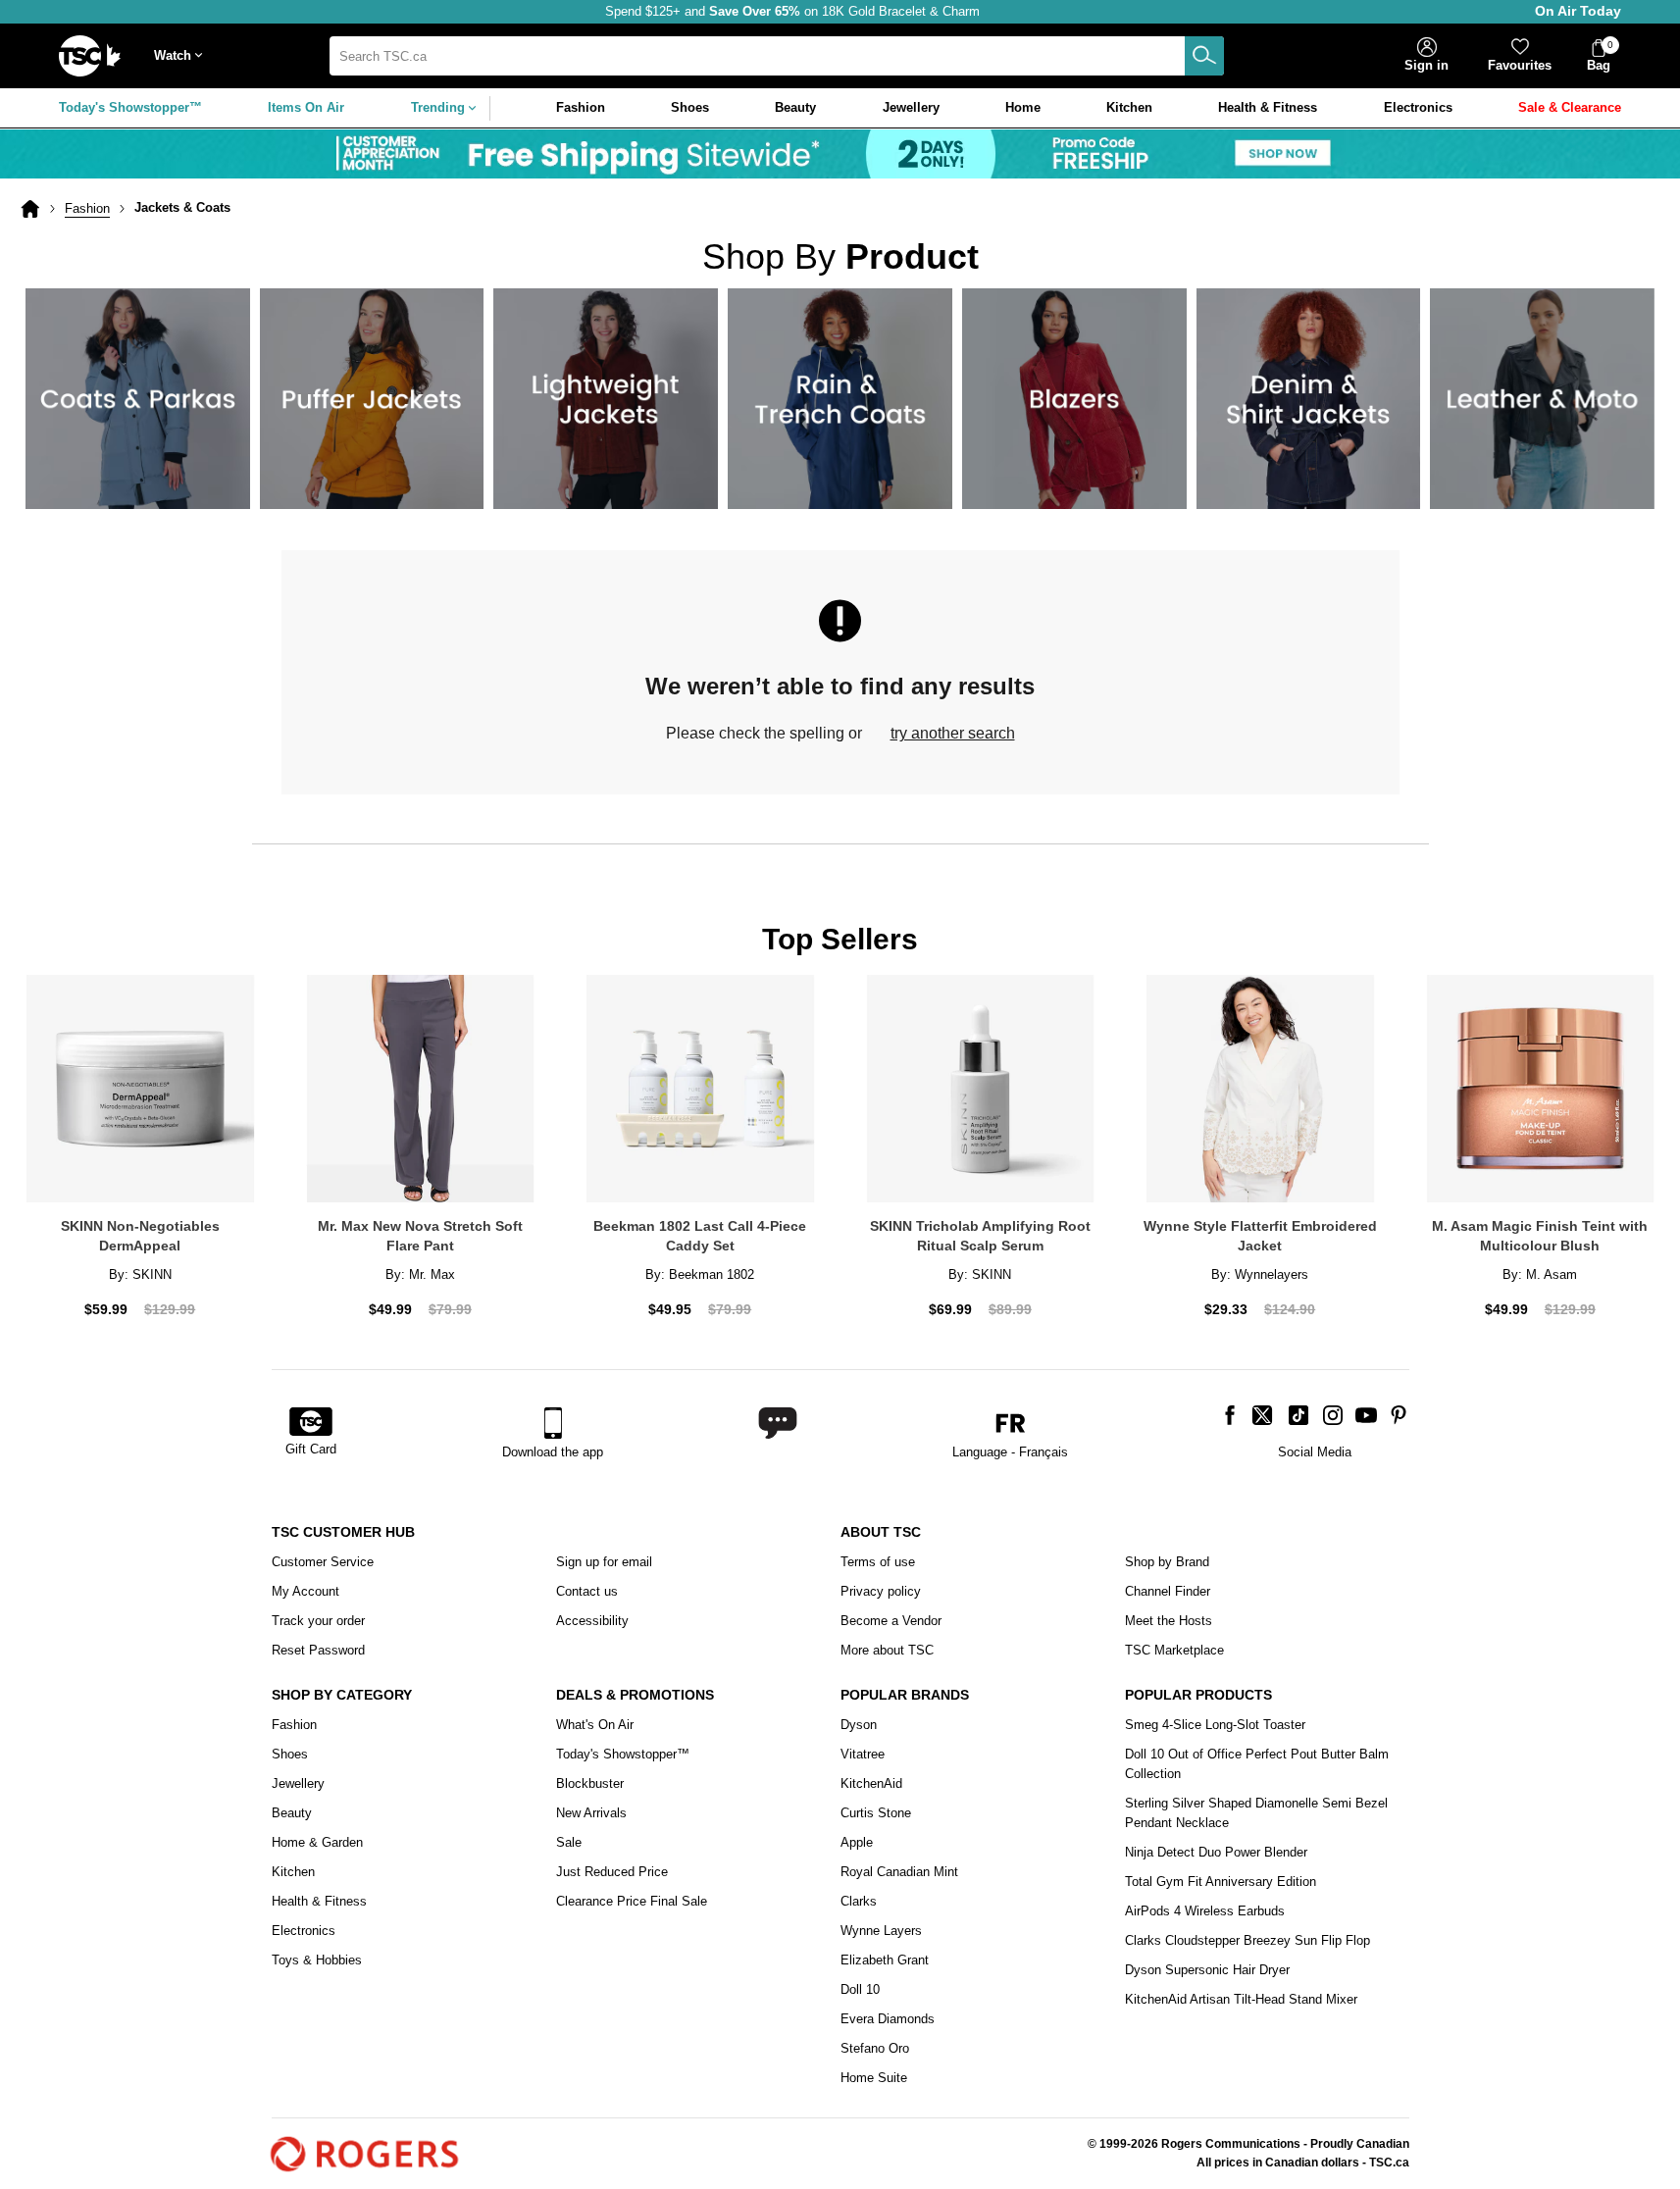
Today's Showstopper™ (130, 107)
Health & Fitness (319, 1901)
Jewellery (298, 1783)
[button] (182, 56)
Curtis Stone (876, 1813)
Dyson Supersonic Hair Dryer (1207, 1970)
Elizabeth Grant (885, 1960)
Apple (857, 1842)
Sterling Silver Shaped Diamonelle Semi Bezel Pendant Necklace (1256, 1813)
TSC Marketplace (1174, 1650)
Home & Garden (317, 1842)
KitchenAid (871, 1783)
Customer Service (323, 1562)
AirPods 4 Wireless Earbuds (1205, 1911)
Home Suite (874, 2078)
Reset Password (318, 1650)
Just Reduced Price (612, 1872)
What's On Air (595, 1725)
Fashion (87, 208)
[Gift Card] (311, 1423)
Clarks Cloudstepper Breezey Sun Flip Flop (1247, 1940)
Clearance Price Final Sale (632, 1901)
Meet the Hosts (1169, 1621)
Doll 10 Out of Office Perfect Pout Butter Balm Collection (1257, 1764)
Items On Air (306, 107)
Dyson (859, 1725)
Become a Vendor (891, 1621)
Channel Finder (1168, 1591)
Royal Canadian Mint (899, 1872)
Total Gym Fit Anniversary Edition (1221, 1882)
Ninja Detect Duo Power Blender (1216, 1852)
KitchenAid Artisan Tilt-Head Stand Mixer (1241, 1999)
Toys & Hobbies (317, 1960)
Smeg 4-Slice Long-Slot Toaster (1215, 1725)
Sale (569, 1842)
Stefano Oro (875, 2048)
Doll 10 (860, 1989)
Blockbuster (590, 1783)
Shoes (290, 1754)
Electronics (304, 1931)
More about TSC (887, 1650)
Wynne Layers (881, 1931)
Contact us (587, 1591)
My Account (305, 1591)
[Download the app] (553, 1423)
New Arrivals (591, 1813)
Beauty (292, 1813)
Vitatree (863, 1754)
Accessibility (592, 1621)
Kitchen (293, 1872)
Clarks (859, 1901)
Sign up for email (604, 1562)
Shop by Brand (1167, 1562)
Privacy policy (881, 1591)
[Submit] (1204, 56)
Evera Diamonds (888, 2019)
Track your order (318, 1621)
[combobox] (777, 56)
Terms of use (878, 1562)
